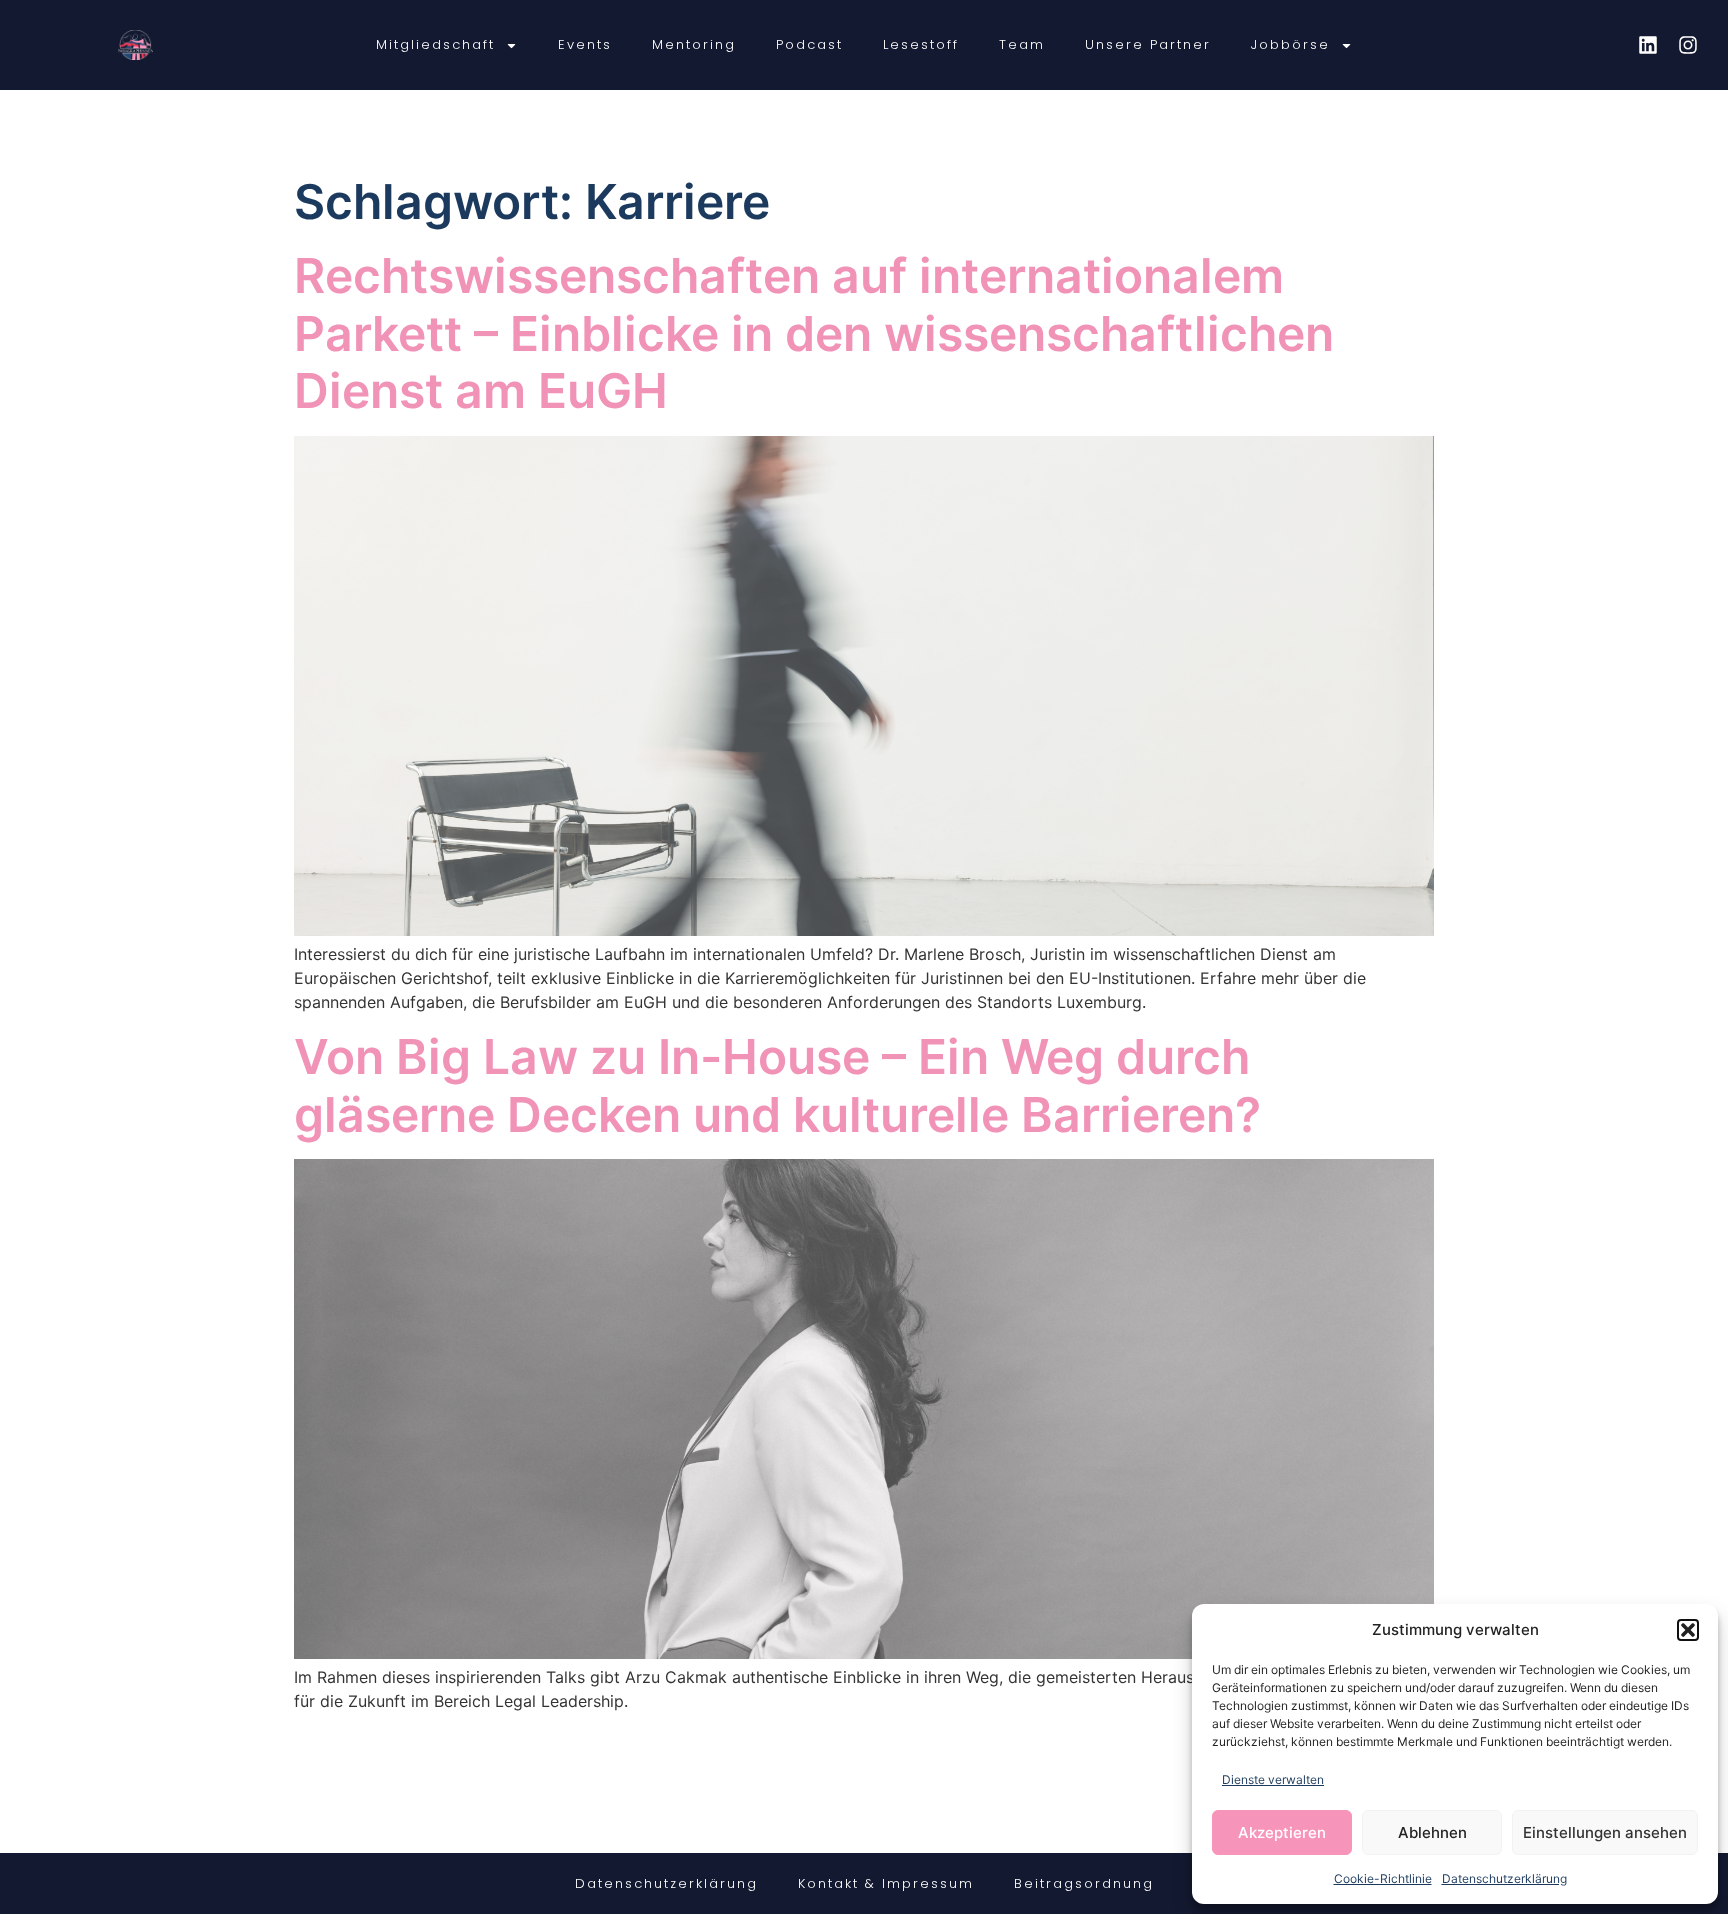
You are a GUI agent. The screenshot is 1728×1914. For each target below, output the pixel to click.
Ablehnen (1432, 1832)
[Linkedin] (1648, 45)
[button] (1688, 1630)
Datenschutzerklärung (1504, 1878)
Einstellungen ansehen (1605, 1832)
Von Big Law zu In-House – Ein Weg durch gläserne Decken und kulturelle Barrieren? (777, 1085)
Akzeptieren (1282, 1832)
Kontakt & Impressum (886, 1883)
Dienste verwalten (1273, 1779)
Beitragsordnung (1084, 1883)
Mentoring (694, 44)
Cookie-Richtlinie (1383, 1878)
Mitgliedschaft (435, 44)
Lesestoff (921, 44)
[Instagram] (1688, 45)
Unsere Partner (1148, 44)
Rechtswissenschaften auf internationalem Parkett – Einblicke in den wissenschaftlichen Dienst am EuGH (814, 333)
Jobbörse (1290, 44)
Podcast (809, 44)
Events (585, 44)
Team (1022, 44)
